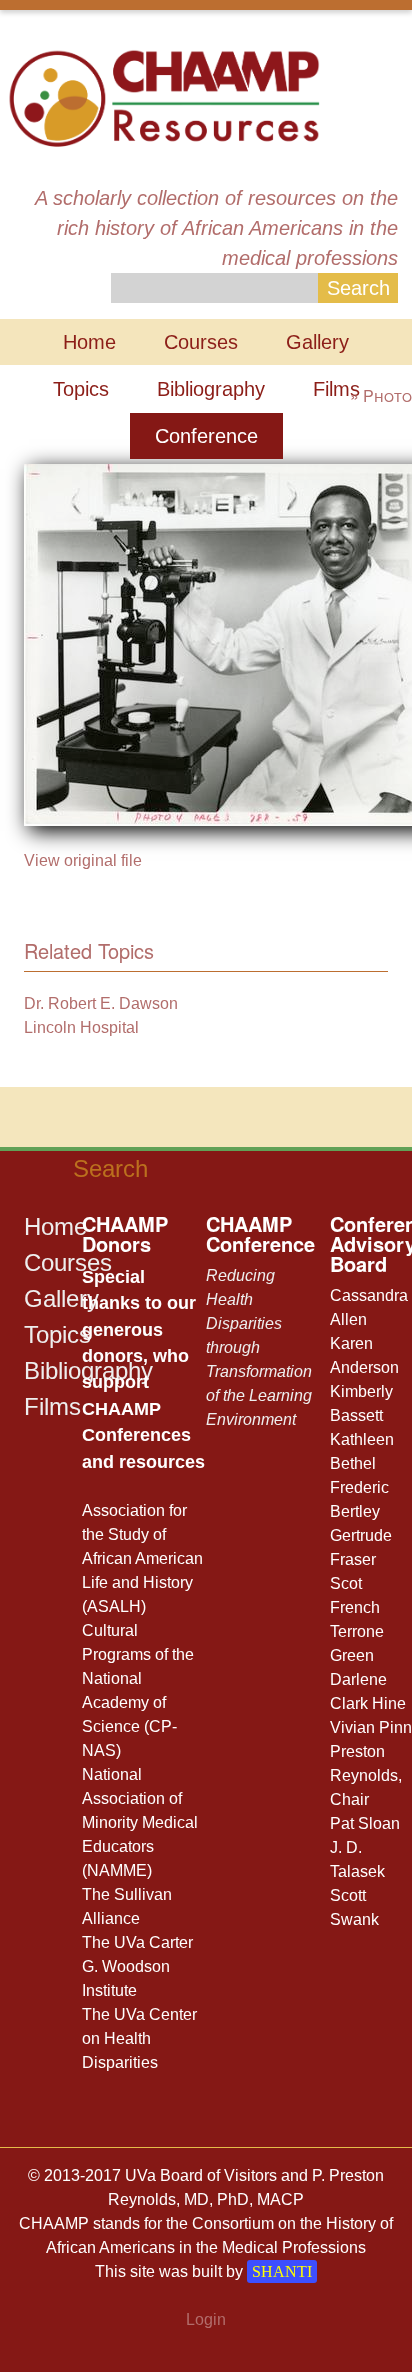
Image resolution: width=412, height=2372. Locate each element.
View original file (83, 860)
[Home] (163, 96)
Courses (201, 342)
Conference (206, 436)
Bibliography (211, 389)
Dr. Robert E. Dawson (101, 1003)
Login (206, 2319)
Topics (81, 389)
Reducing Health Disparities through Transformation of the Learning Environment (259, 1347)
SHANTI (282, 2271)
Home (89, 342)
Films (336, 389)
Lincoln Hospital (81, 1027)
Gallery (317, 342)
